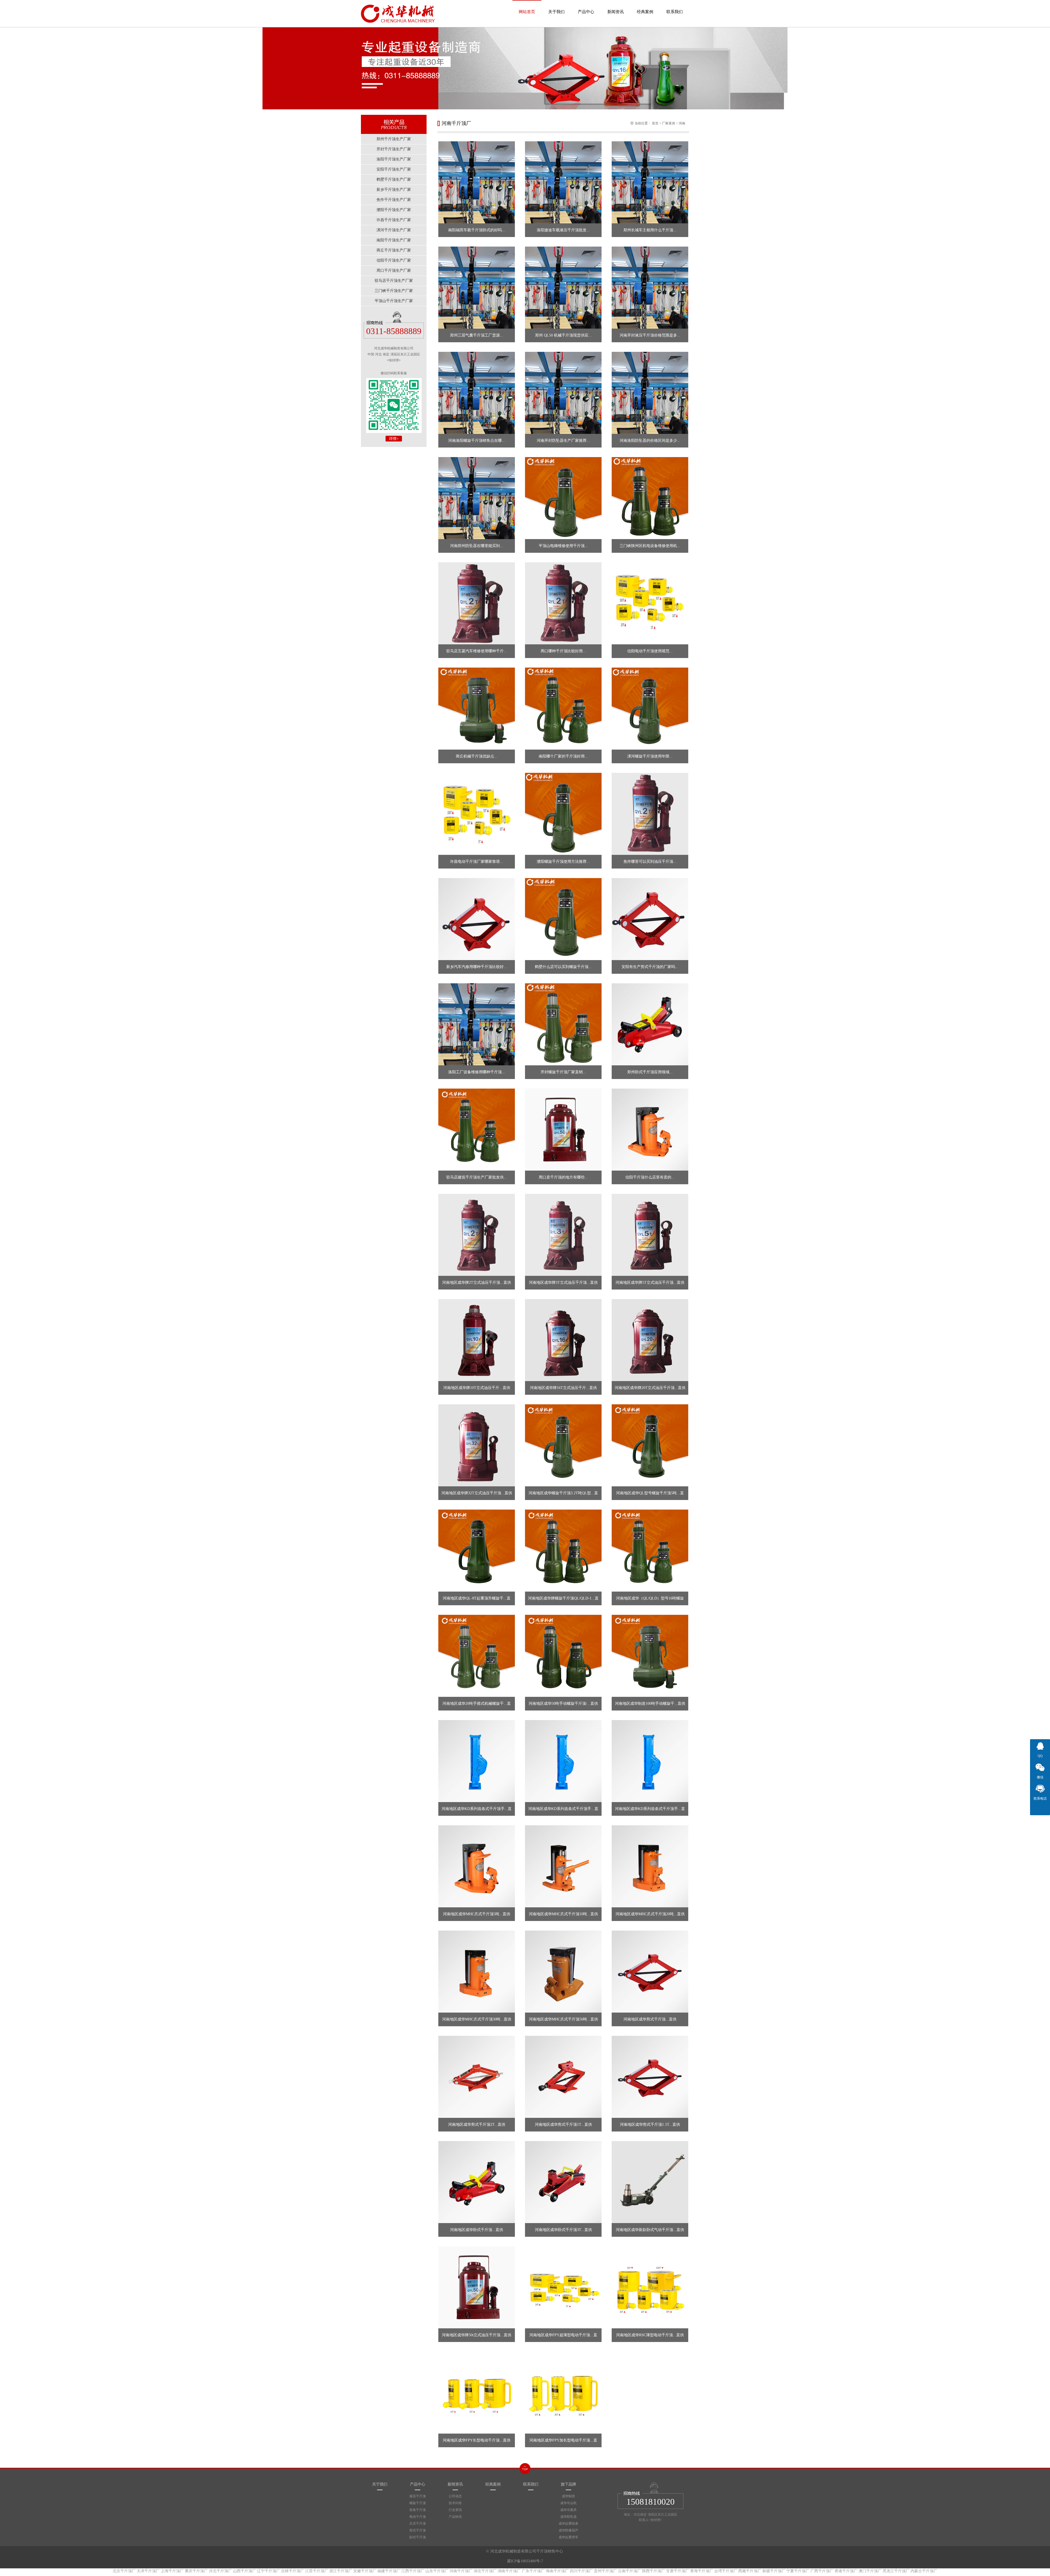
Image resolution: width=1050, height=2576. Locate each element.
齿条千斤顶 (418, 2510)
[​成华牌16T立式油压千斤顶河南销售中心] (563, 1340)
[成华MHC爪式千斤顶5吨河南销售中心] (477, 1866)
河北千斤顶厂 (220, 2571)
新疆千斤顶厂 (774, 2571)
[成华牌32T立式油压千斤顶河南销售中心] (477, 1445)
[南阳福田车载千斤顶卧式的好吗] (477, 182)
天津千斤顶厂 (148, 2571)
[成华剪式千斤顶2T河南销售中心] (477, 2077)
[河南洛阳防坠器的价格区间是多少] (650, 393)
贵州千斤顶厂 (605, 2571)
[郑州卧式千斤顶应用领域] (650, 1024)
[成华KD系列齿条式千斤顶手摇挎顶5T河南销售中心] (477, 1761)
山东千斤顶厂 (437, 2571)
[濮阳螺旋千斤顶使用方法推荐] (563, 814)
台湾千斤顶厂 (726, 2571)
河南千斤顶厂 (461, 2571)
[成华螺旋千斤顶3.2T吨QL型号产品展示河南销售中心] (563, 1445)
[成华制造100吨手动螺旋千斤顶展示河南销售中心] (650, 1656)
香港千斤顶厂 (846, 2571)
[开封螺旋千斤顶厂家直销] (563, 1024)
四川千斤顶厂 (581, 2571)
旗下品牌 (568, 2484)
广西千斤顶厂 (822, 2571)
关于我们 (556, 12)
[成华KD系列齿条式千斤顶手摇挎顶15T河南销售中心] (650, 1761)
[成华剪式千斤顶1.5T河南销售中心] (650, 2077)
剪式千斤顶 (418, 2530)
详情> (394, 439)
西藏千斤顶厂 (750, 2571)
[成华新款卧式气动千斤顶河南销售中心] (650, 2182)
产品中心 (586, 12)
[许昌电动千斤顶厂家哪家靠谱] (477, 814)
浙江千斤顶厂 (341, 2571)
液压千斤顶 (418, 2496)
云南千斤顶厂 (629, 2571)
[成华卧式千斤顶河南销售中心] (477, 2182)
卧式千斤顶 (418, 2537)
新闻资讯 (616, 12)
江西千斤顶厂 (413, 2571)
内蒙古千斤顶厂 (924, 2571)
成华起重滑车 (568, 2537)
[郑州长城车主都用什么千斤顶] (650, 182)
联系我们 (675, 12)
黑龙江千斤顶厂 (896, 2571)
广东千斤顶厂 (533, 2571)
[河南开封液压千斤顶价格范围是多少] (650, 288)
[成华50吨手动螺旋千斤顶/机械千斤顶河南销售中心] (563, 1656)
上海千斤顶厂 (172, 2571)
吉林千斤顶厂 (293, 2571)
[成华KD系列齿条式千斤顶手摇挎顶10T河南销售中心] (563, 1761)
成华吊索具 (568, 2510)
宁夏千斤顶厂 (798, 2571)
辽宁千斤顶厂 (269, 2571)
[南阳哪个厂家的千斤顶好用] (563, 709)
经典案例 (645, 12)
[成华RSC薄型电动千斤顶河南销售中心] (650, 2287)
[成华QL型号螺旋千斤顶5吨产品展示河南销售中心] (650, 1445)
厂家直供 (669, 123)
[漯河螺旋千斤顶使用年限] (650, 709)
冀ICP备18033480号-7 (525, 2561)
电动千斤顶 (418, 2517)
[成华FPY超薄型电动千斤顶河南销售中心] (563, 2287)
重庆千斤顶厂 (196, 2571)
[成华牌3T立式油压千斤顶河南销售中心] (563, 1235)
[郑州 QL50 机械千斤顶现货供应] (563, 288)
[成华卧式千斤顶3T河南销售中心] (563, 2182)
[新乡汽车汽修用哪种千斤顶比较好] (477, 919)
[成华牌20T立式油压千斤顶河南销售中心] (650, 1340)
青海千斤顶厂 (702, 2571)
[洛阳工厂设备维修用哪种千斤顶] (477, 1024)
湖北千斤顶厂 (485, 2571)
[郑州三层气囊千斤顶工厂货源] (477, 288)
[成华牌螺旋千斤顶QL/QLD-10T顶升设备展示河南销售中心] (563, 1551)
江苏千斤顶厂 (317, 2571)
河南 (682, 123)
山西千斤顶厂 (244, 2571)
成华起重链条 (568, 2524)
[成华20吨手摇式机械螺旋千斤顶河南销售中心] (477, 1656)
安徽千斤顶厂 (365, 2571)
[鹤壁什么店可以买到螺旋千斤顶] (563, 919)
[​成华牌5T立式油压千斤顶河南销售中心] (650, 1235)
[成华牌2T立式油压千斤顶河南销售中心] (477, 1235)
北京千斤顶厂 (124, 2571)
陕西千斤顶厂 (654, 2571)
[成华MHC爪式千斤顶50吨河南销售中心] (563, 1972)
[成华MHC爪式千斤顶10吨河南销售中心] (563, 1866)
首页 (655, 123)
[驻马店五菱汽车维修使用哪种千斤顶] (477, 603)
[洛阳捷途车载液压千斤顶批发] (563, 182)
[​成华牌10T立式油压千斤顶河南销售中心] (477, 1340)
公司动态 (455, 2496)
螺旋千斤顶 (418, 2503)
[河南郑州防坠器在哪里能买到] (477, 498)
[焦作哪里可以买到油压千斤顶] (650, 814)
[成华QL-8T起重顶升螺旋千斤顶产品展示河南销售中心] (477, 1551)
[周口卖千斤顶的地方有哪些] (563, 1130)
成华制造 (568, 2496)
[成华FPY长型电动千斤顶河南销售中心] (477, 2393)
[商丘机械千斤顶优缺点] (477, 709)
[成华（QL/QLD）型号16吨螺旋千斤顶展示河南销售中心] (650, 1551)
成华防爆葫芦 (568, 2530)
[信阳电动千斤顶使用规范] (650, 603)
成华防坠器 (568, 2517)
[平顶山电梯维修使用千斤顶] (563, 498)
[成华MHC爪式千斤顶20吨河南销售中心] (650, 1866)
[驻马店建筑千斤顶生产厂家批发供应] (477, 1130)
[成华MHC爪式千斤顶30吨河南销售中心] (477, 1972)
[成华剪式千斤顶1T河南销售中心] (563, 2077)
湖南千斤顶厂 (509, 2571)
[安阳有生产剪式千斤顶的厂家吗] (650, 919)
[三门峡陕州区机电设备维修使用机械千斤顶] (650, 498)
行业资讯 (455, 2510)
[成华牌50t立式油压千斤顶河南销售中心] (477, 2287)
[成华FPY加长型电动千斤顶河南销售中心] (563, 2393)
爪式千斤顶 (418, 2524)
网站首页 (527, 12)
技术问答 (455, 2503)
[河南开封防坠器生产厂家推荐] (563, 393)
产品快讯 (455, 2517)
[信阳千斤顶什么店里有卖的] (650, 1130)
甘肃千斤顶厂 (678, 2571)
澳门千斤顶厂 (870, 2571)
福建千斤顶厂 (389, 2571)
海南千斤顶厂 (557, 2571)
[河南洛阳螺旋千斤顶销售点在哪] (477, 393)
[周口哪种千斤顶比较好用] (563, 603)
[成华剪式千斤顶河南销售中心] (650, 1972)
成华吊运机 (568, 2503)
